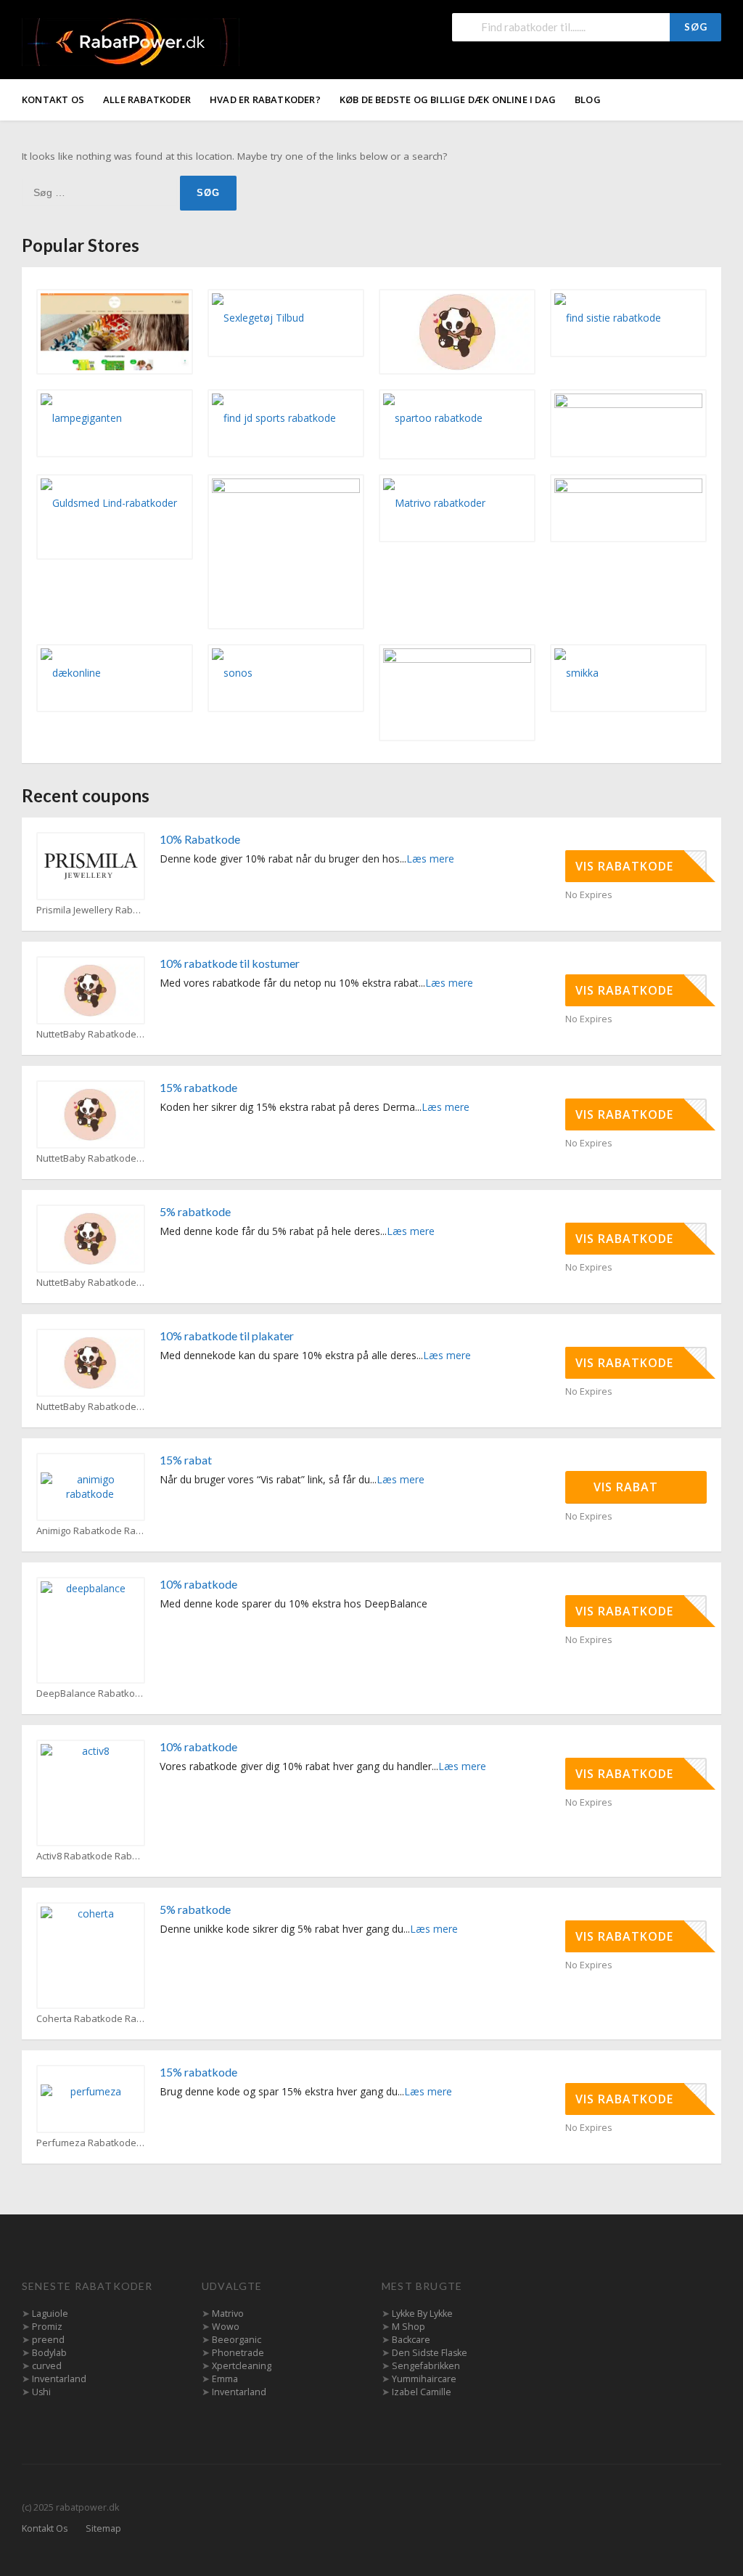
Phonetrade (238, 2353)
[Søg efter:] (101, 192)
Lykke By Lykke (422, 2314)
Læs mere (430, 859)
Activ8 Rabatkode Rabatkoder (91, 1856)
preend (48, 2340)
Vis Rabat (628, 1487)
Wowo (226, 2327)
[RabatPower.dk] (131, 41)
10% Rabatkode (200, 839)
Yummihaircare (424, 2379)
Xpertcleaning (242, 2366)
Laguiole (50, 2314)
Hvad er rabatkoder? (265, 99)
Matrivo (228, 2314)
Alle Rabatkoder (147, 99)
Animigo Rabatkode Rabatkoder (91, 1531)
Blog (588, 99)
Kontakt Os (53, 99)
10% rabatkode (198, 1584)
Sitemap (103, 2528)
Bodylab (49, 2353)
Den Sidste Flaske (430, 2353)
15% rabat (186, 1460)
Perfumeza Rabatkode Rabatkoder (91, 2143)
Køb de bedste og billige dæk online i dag (448, 99)
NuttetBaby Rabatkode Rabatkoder (91, 1034)
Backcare (411, 2340)
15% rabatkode (198, 1087)
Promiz (47, 2327)
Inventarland (59, 2379)
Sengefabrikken (426, 2366)
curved (47, 2366)
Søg (696, 27)
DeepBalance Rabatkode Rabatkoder (91, 1693)
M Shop (409, 2327)
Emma (225, 2379)
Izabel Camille (422, 2392)
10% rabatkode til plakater (227, 1336)
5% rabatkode (195, 1211)
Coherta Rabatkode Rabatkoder (91, 2019)
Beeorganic (237, 2340)
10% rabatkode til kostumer (230, 963)
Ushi (41, 2392)
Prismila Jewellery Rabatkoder (91, 910)
